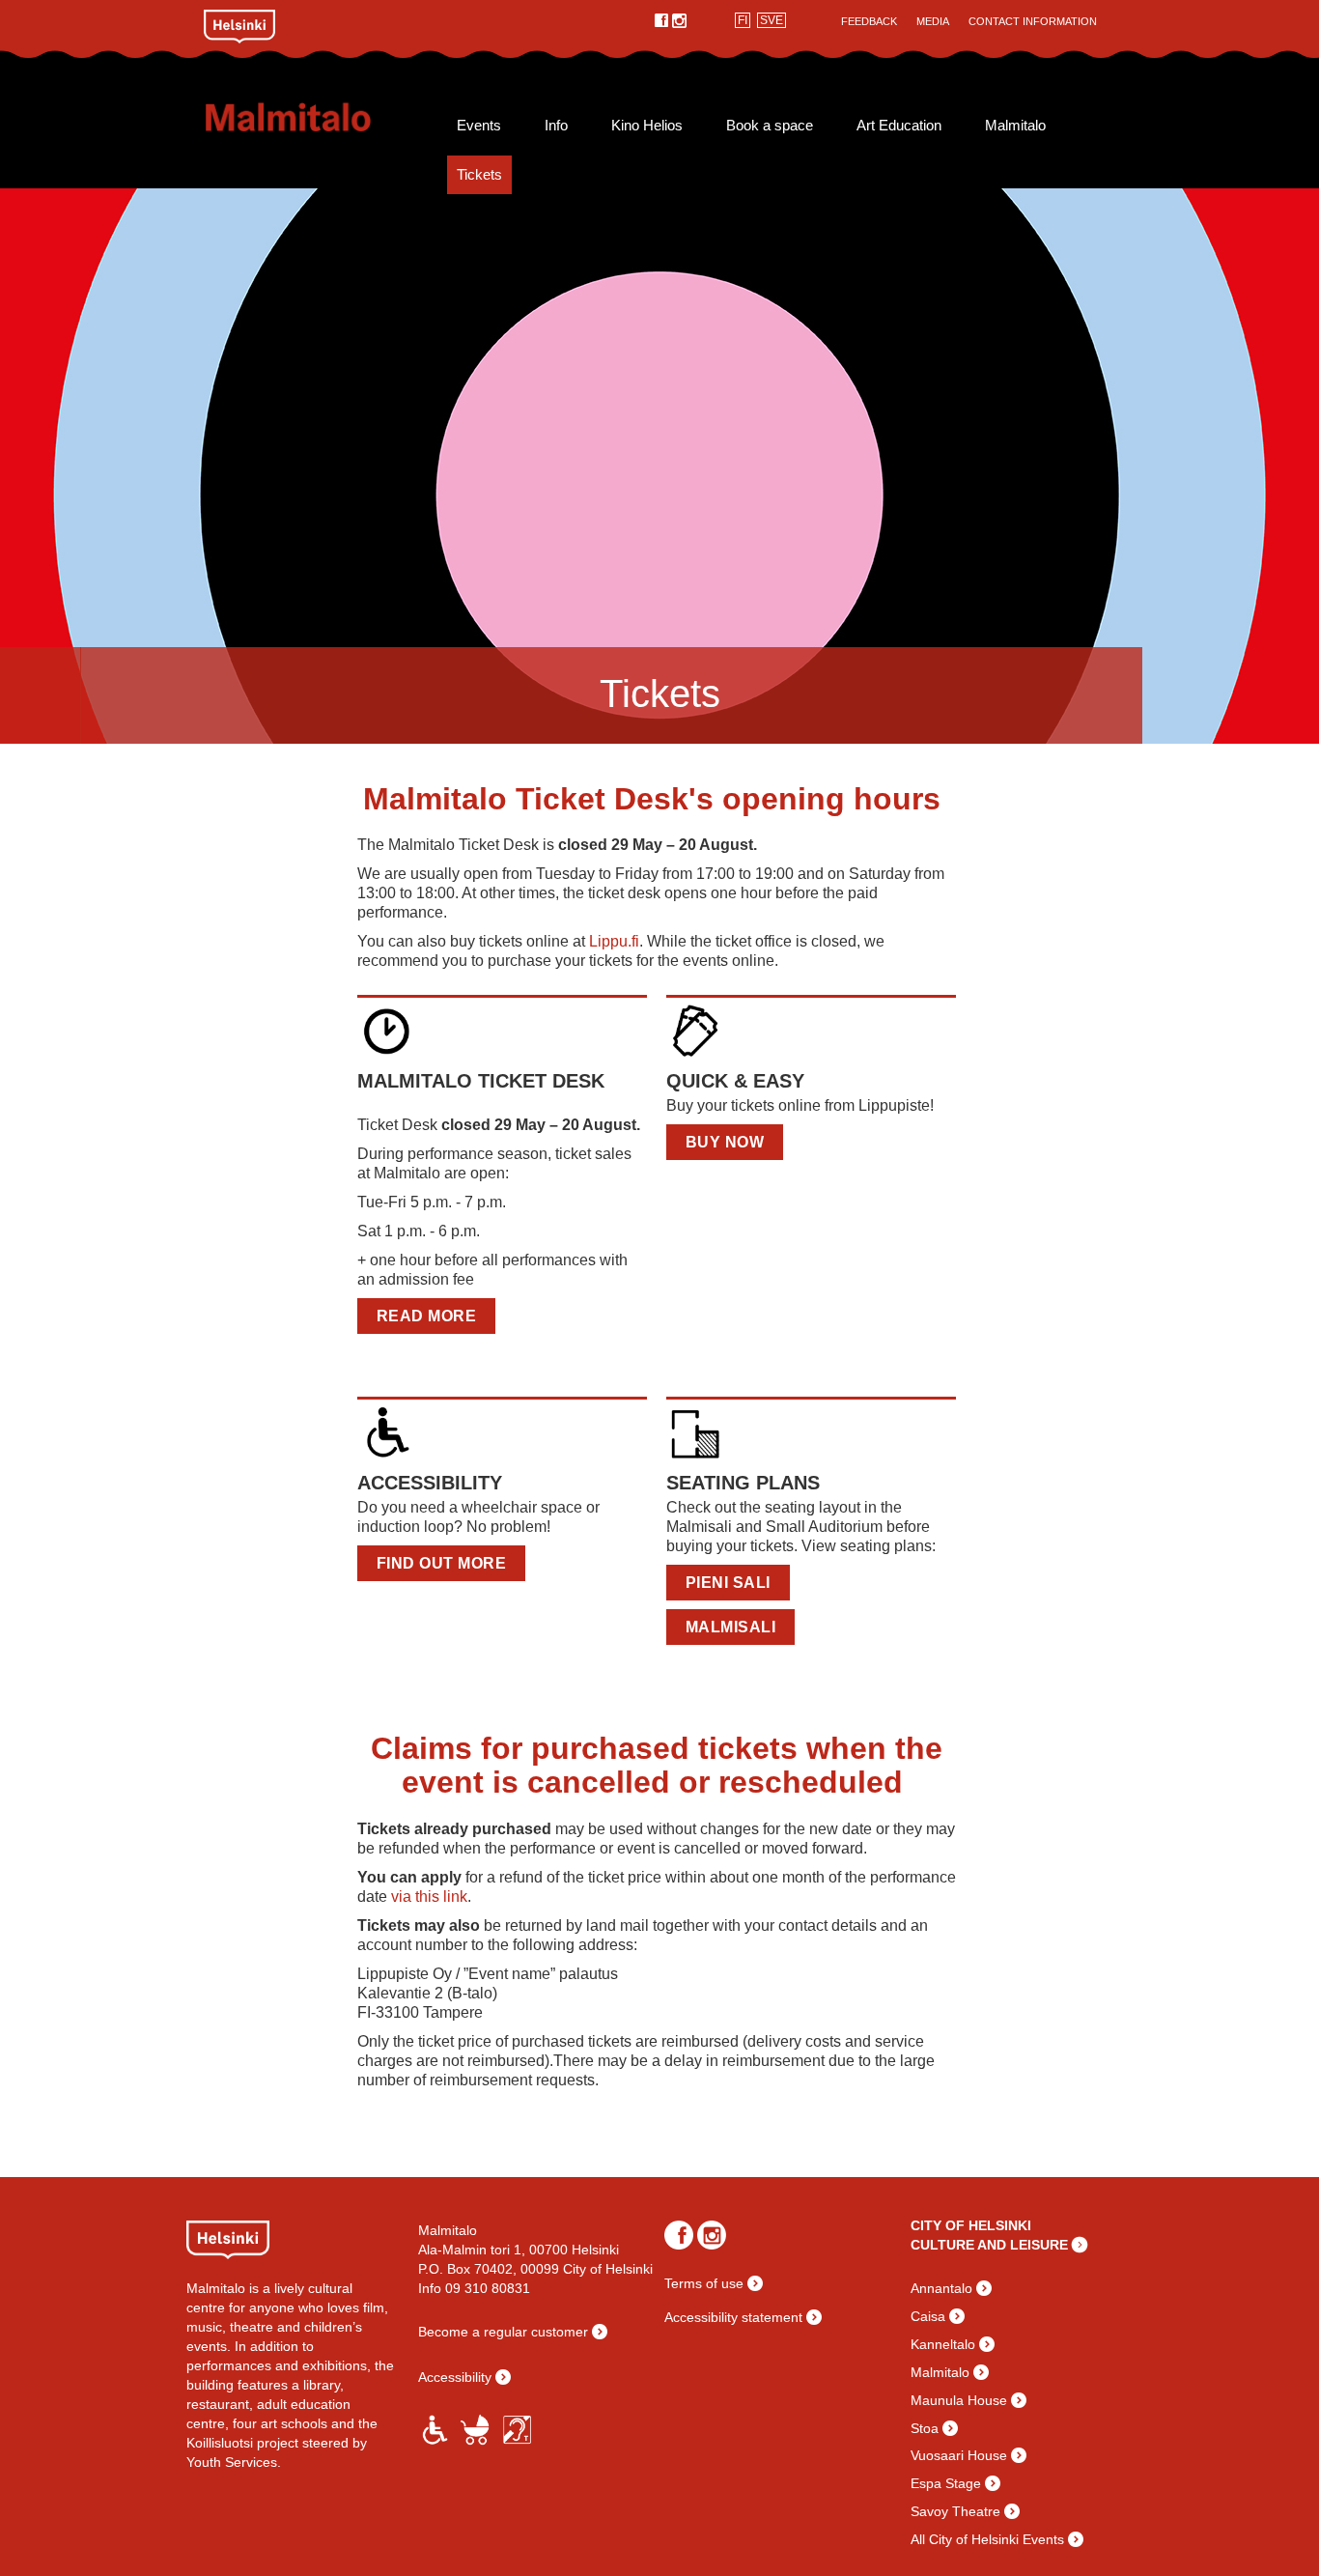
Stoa (925, 2428)
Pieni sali (728, 1583)
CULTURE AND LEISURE (989, 2245)
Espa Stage (946, 2483)
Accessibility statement (733, 2317)
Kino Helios (647, 126)
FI (743, 20)
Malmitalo (319, 117)
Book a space (770, 126)
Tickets (479, 175)
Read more (427, 1316)
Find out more (442, 1563)
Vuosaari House (959, 2455)
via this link (427, 1897)
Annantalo (941, 2288)
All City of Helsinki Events (987, 2539)
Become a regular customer (503, 2332)
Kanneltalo (943, 2344)
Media (933, 21)
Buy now (725, 1142)
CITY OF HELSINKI (971, 2225)
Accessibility (455, 2377)
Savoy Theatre (955, 2511)
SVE (772, 20)
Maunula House (959, 2400)
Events (479, 126)
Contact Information (1033, 21)
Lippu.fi (614, 941)
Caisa (928, 2316)
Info (556, 126)
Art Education (899, 126)
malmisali (731, 1627)
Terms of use (704, 2283)
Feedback (869, 21)
